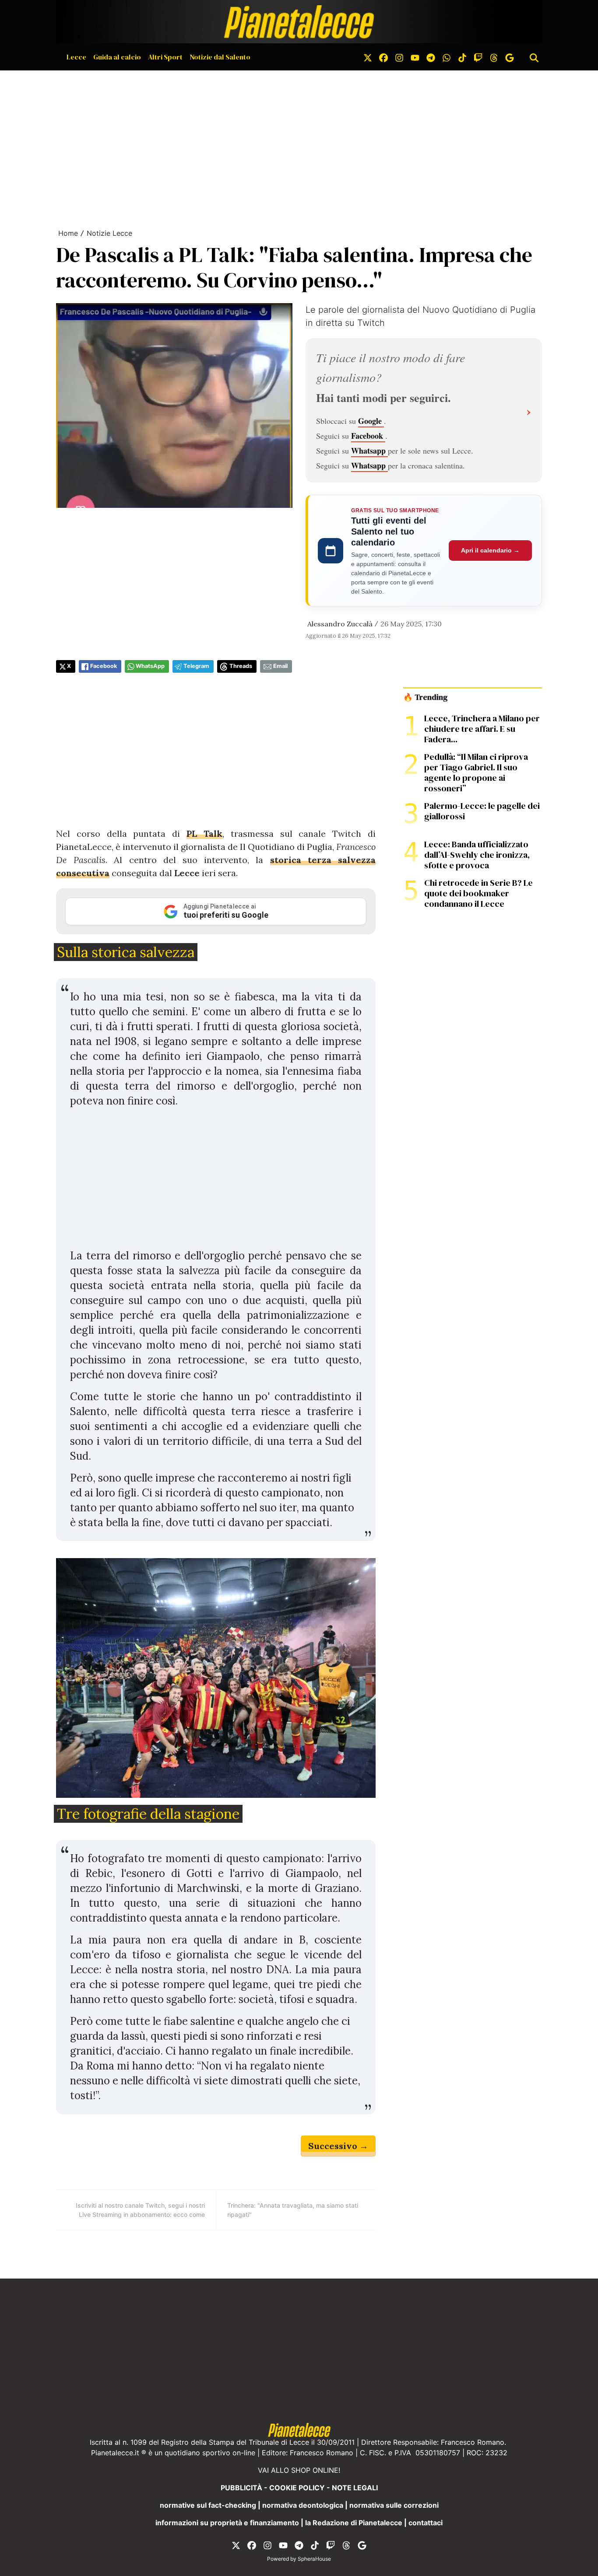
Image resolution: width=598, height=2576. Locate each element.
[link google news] (510, 57)
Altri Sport (165, 57)
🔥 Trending (425, 697)
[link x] (368, 57)
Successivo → (338, 2146)
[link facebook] (383, 57)
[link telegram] (431, 57)
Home (68, 233)
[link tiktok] (462, 57)
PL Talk (204, 834)
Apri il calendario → (490, 550)
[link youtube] (415, 57)
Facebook (368, 436)
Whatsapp (369, 451)
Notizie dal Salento (220, 57)
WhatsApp (150, 666)
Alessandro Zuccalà (340, 624)
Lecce (76, 57)
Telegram (196, 666)
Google (371, 421)
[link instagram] (399, 57)
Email (280, 666)
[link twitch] (478, 57)
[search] (534, 57)
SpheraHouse (314, 2559)
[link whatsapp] (447, 57)
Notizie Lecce (109, 233)
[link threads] (494, 57)
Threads (241, 666)
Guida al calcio (117, 57)
